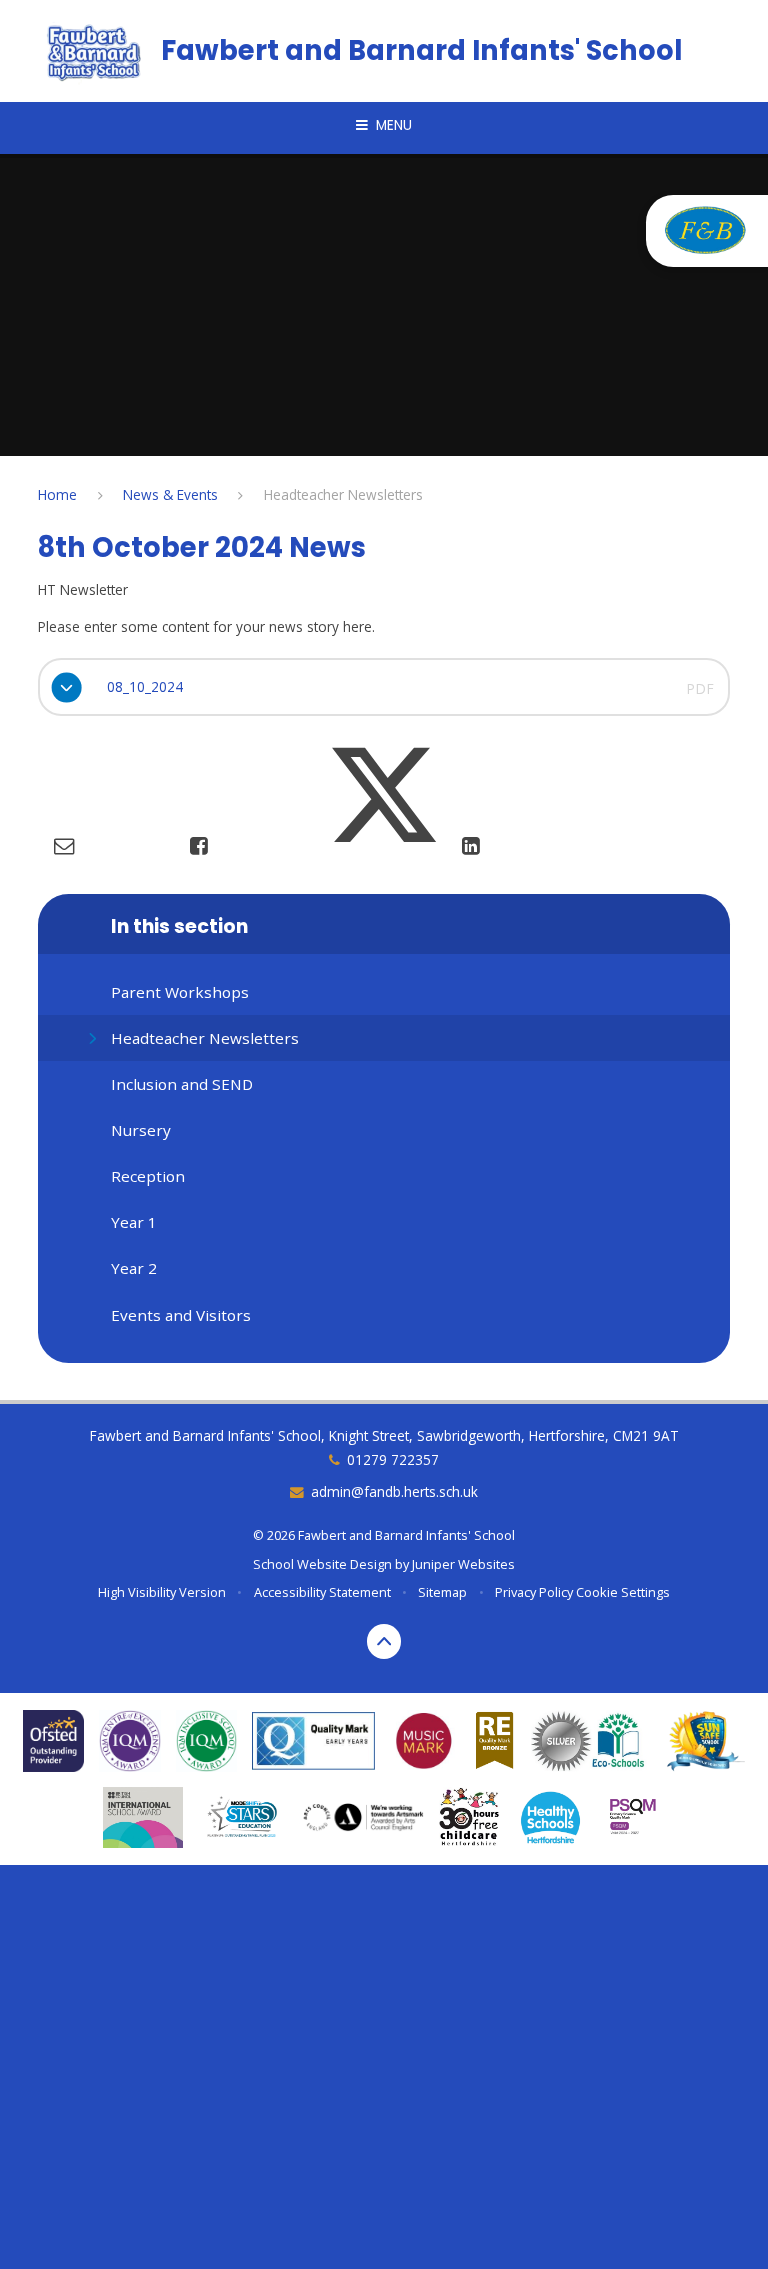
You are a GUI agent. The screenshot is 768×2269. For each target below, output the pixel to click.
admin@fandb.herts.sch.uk (394, 1491)
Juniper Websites (463, 1564)
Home (57, 494)
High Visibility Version (162, 1592)
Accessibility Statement (322, 1592)
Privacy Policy (534, 1592)
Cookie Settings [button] (623, 1592)
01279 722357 (393, 1459)
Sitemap (442, 1592)
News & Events (170, 494)
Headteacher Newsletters (343, 494)
